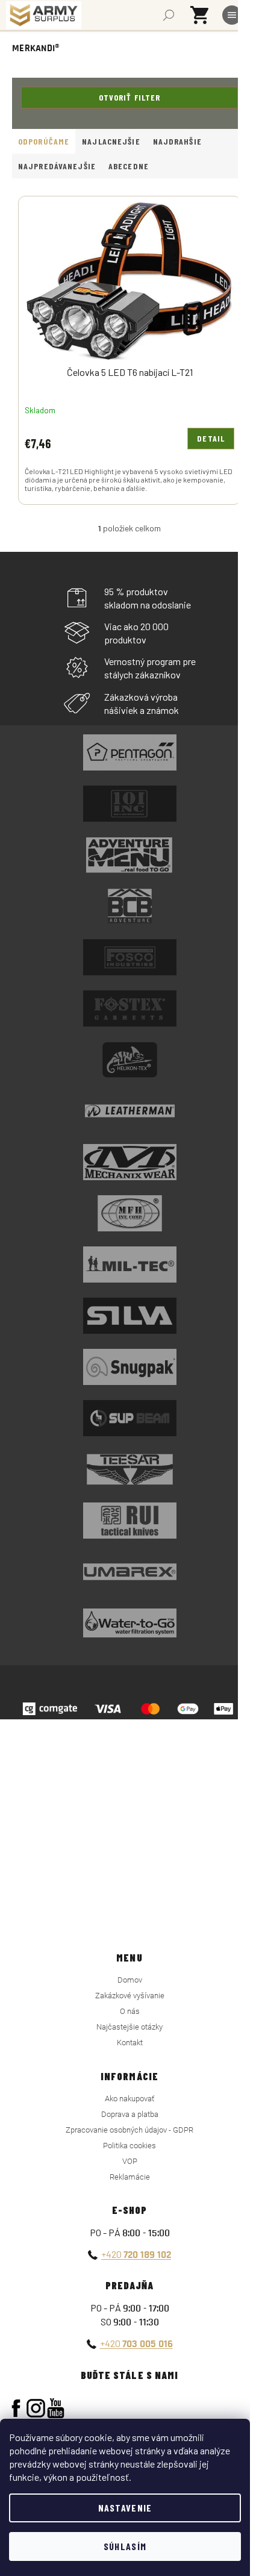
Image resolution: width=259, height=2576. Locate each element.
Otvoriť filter (130, 97)
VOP (130, 2161)
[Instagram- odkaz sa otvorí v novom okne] (36, 2408)
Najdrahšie (177, 141)
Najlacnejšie (111, 141)
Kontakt (130, 2043)
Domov (130, 1980)
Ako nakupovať (129, 2099)
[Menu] (232, 15)
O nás (130, 2011)
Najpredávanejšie (57, 166)
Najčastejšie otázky (129, 2027)
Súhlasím (125, 2546)
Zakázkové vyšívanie (130, 1996)
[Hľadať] (169, 15)
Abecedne (129, 166)
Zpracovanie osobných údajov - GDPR (129, 2130)
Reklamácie (130, 2177)
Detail (211, 438)
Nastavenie (125, 2508)
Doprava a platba (130, 2114)
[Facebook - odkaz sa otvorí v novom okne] (16, 2408)
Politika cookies (129, 2146)
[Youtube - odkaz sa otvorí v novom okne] (56, 2408)
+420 (136, 2254)
